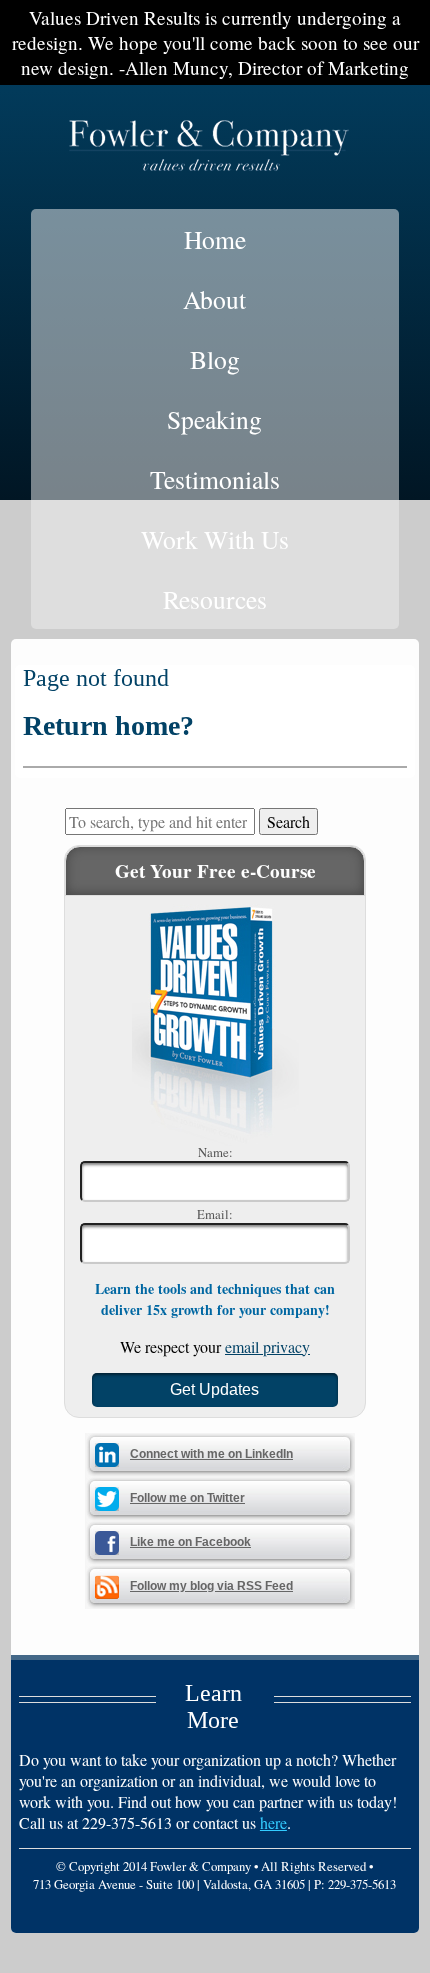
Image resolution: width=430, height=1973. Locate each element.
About (214, 299)
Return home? (108, 725)
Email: (215, 1214)
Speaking (214, 419)
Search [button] (288, 821)
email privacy (267, 1346)
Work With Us (215, 539)
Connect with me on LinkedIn (211, 1454)
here (273, 1822)
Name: (215, 1152)
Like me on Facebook (190, 1542)
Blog (215, 359)
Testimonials (215, 479)
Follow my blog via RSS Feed (211, 1586)
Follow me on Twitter (187, 1498)
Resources (215, 599)
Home (215, 239)
